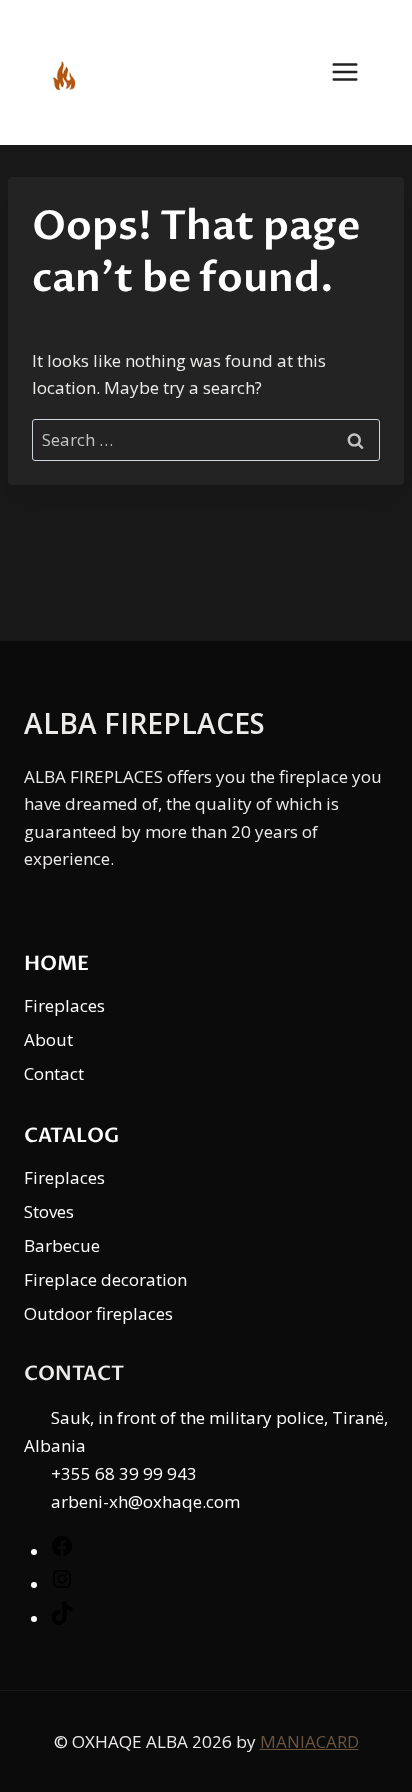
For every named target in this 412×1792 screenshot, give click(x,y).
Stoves (49, 1211)
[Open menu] (355, 72)
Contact (54, 1073)
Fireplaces (64, 1005)
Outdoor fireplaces (98, 1313)
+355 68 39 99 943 (124, 1473)
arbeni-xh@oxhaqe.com (145, 1501)
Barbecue (62, 1245)
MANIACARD (309, 1741)
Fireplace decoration (105, 1279)
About (48, 1039)
